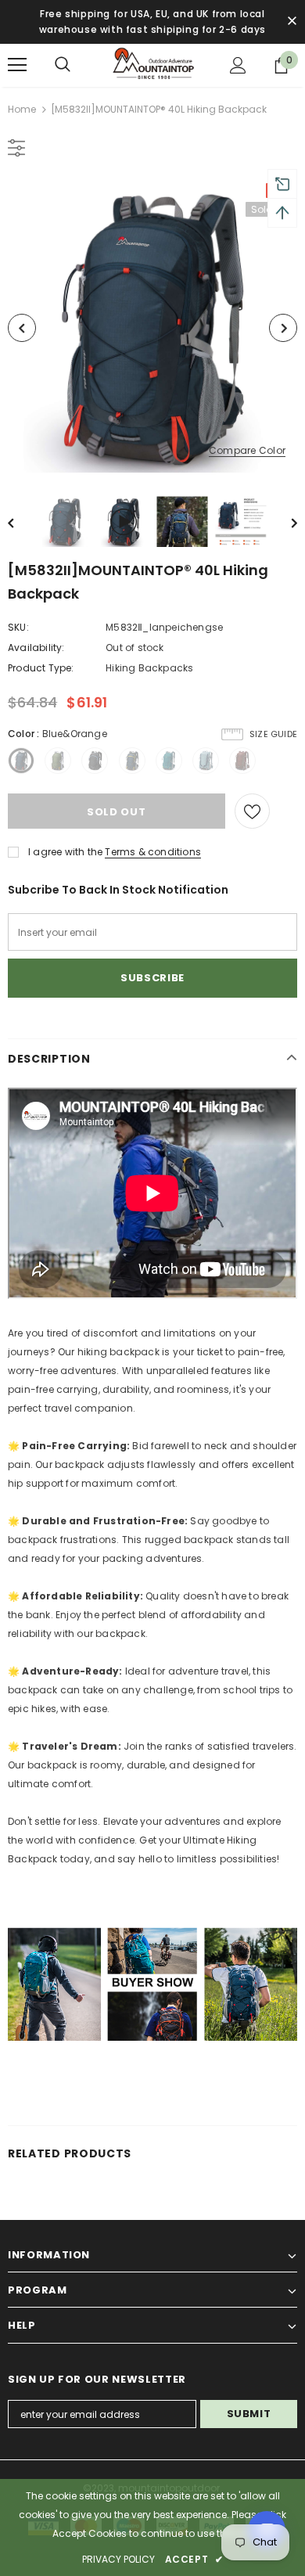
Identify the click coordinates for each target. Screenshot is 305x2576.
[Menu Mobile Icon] (17, 65)
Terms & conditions (153, 852)
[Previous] (22, 328)
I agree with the (65, 852)
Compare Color (247, 451)
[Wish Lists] (252, 811)
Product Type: (41, 668)
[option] (152, 328)
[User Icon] (238, 65)
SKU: (18, 627)
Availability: (36, 648)
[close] (292, 22)
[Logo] (152, 65)
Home (22, 109)
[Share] (283, 811)
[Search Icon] (63, 65)
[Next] (283, 328)
